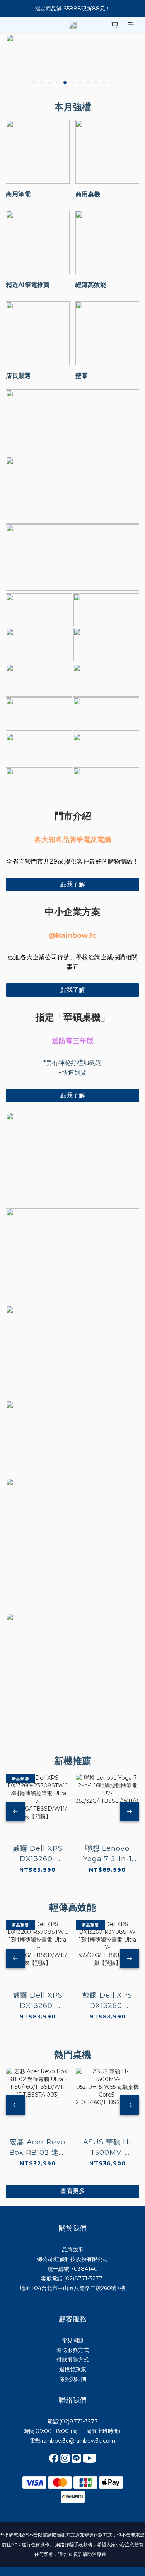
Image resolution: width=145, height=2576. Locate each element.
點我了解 (73, 884)
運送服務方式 (73, 2350)
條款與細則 (73, 2379)
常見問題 (73, 2340)
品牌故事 (73, 2250)
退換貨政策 (73, 2369)
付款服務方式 (73, 2360)
